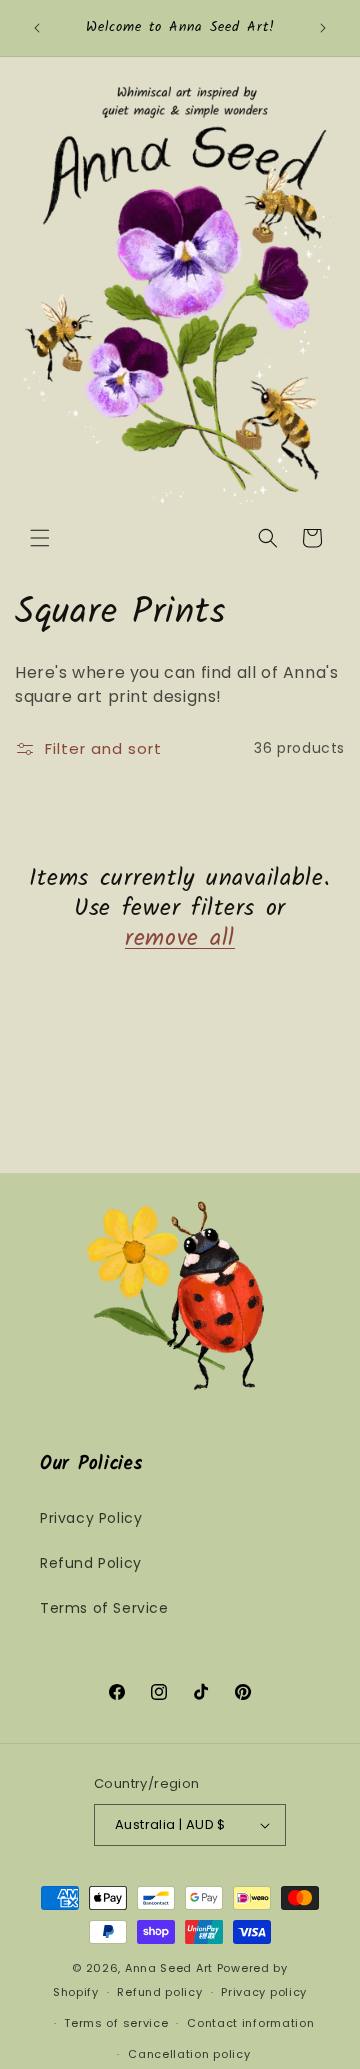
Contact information (250, 2023)
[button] (40, 538)
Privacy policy (264, 1992)
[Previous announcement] (37, 28)
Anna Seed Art (169, 1968)
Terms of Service (104, 1608)
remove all (180, 939)
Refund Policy (91, 1563)
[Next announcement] (323, 28)
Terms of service (116, 2023)
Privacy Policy (91, 1518)
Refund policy (159, 1992)
